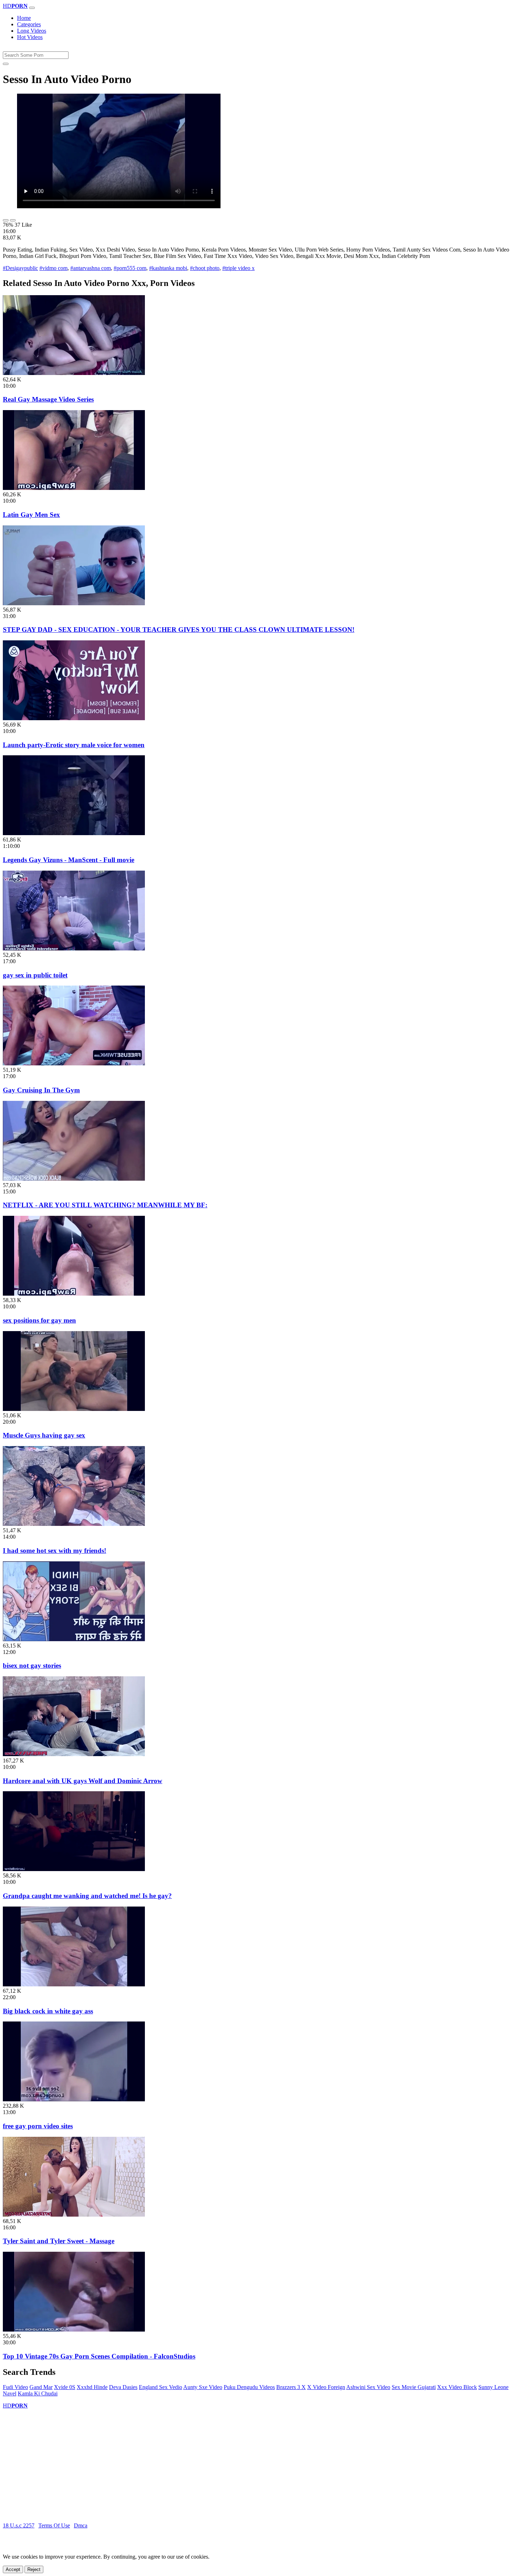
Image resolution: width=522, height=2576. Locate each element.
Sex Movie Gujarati (414, 2387)
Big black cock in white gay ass (48, 2011)
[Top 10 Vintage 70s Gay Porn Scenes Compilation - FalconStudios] (74, 2330)
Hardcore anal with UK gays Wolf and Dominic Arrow (83, 1781)
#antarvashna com (91, 268)
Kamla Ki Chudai (38, 2393)
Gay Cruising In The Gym (41, 1090)
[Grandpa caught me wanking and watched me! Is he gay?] (74, 1869)
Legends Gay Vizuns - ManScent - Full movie (69, 860)
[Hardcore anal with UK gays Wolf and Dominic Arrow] (74, 1754)
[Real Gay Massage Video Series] (74, 373)
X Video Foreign (326, 2387)
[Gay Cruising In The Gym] (74, 1063)
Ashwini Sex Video (368, 2387)
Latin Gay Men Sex (31, 515)
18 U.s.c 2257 (19, 2525)
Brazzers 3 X (291, 2387)
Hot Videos (30, 37)
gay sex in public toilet (35, 975)
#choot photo (205, 268)
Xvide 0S (65, 2387)
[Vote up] (6, 220)
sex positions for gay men (39, 1320)
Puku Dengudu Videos (249, 2387)
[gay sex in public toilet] (74, 948)
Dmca (81, 2525)
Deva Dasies (123, 2387)
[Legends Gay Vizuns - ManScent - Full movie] (74, 833)
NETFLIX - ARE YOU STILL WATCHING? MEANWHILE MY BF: (105, 1205)
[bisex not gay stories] (74, 1639)
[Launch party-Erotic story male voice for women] (74, 718)
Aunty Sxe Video (203, 2387)
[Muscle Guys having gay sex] (74, 1409)
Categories (29, 24)
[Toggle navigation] (32, 8)
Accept (13, 2569)
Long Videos (32, 31)
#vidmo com (53, 268)
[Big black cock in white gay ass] (74, 1984)
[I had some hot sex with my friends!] (74, 1524)
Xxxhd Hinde (92, 2387)
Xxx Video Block (457, 2387)
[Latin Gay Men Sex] (74, 488)
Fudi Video (15, 2387)
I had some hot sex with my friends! (55, 1551)
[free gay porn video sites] (74, 2099)
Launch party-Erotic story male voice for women (74, 745)
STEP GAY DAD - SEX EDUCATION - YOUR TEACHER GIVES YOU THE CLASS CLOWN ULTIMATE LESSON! (179, 630)
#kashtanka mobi (168, 268)
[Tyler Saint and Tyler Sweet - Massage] (74, 2215)
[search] (6, 64)
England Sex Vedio (161, 2387)
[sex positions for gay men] (74, 1294)
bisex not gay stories (32, 1665)
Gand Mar (41, 2387)
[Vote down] (13, 220)
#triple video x (238, 268)
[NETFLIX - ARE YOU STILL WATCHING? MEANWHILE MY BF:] (74, 1179)
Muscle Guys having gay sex (44, 1435)
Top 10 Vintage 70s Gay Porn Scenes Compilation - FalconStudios (99, 2356)
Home (24, 18)
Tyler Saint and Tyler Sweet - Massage (59, 2241)
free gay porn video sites (38, 2126)
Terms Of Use (54, 2525)
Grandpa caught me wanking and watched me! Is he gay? (87, 1896)
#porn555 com (130, 268)
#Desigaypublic (20, 268)
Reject (34, 2569)
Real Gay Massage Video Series (48, 399)
